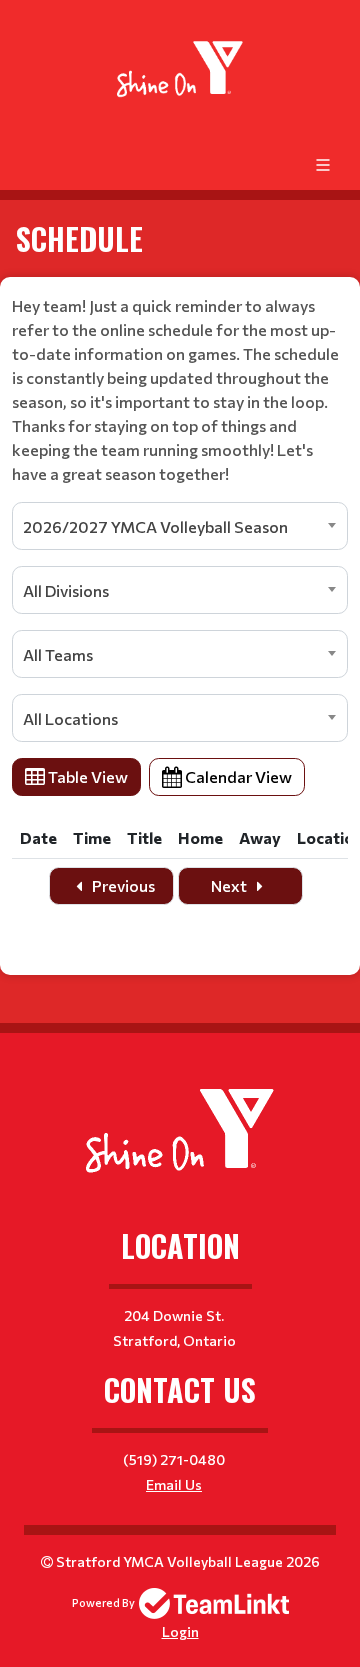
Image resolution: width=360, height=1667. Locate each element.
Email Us (174, 1484)
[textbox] (180, 390)
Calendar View (237, 776)
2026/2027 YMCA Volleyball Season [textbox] (155, 526)
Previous (122, 885)
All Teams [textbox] (58, 654)
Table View (86, 776)
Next (230, 885)
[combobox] (180, 526)
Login (180, 1631)
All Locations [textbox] (70, 718)
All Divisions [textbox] (66, 590)
